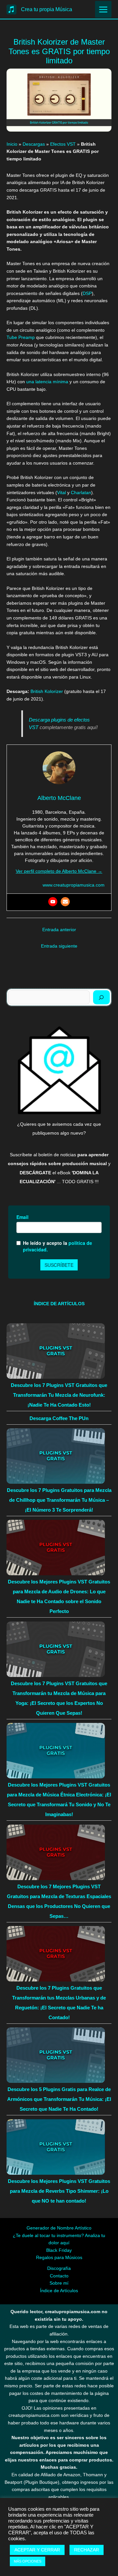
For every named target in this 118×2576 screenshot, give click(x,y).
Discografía (59, 2268)
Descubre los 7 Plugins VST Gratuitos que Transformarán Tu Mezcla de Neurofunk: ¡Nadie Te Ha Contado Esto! (59, 1395)
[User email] (65, 902)
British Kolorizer (47, 691)
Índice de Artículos (59, 2291)
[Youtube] (53, 902)
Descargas (34, 144)
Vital (61, 493)
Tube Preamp (21, 337)
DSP (87, 293)
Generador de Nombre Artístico (59, 2228)
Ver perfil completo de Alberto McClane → (59, 871)
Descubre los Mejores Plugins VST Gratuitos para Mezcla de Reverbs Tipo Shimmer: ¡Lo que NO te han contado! (59, 2191)
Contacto (59, 2276)
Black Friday (59, 2250)
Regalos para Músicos (59, 2258)
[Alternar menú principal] (103, 9)
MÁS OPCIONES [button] (28, 2561)
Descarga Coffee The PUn (59, 1418)
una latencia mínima (47, 382)
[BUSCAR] (101, 997)
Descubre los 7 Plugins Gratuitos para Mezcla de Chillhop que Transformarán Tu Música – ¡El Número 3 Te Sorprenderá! (59, 1500)
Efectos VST (63, 144)
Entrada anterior (59, 930)
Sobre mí (59, 2283)
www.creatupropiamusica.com (74, 885)
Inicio (12, 144)
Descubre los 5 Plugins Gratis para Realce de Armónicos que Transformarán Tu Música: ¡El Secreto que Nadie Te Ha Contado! (59, 2099)
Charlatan (81, 493)
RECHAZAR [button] (87, 2550)
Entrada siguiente (59, 946)
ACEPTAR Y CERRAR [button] (37, 2550)
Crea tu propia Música (47, 9)
